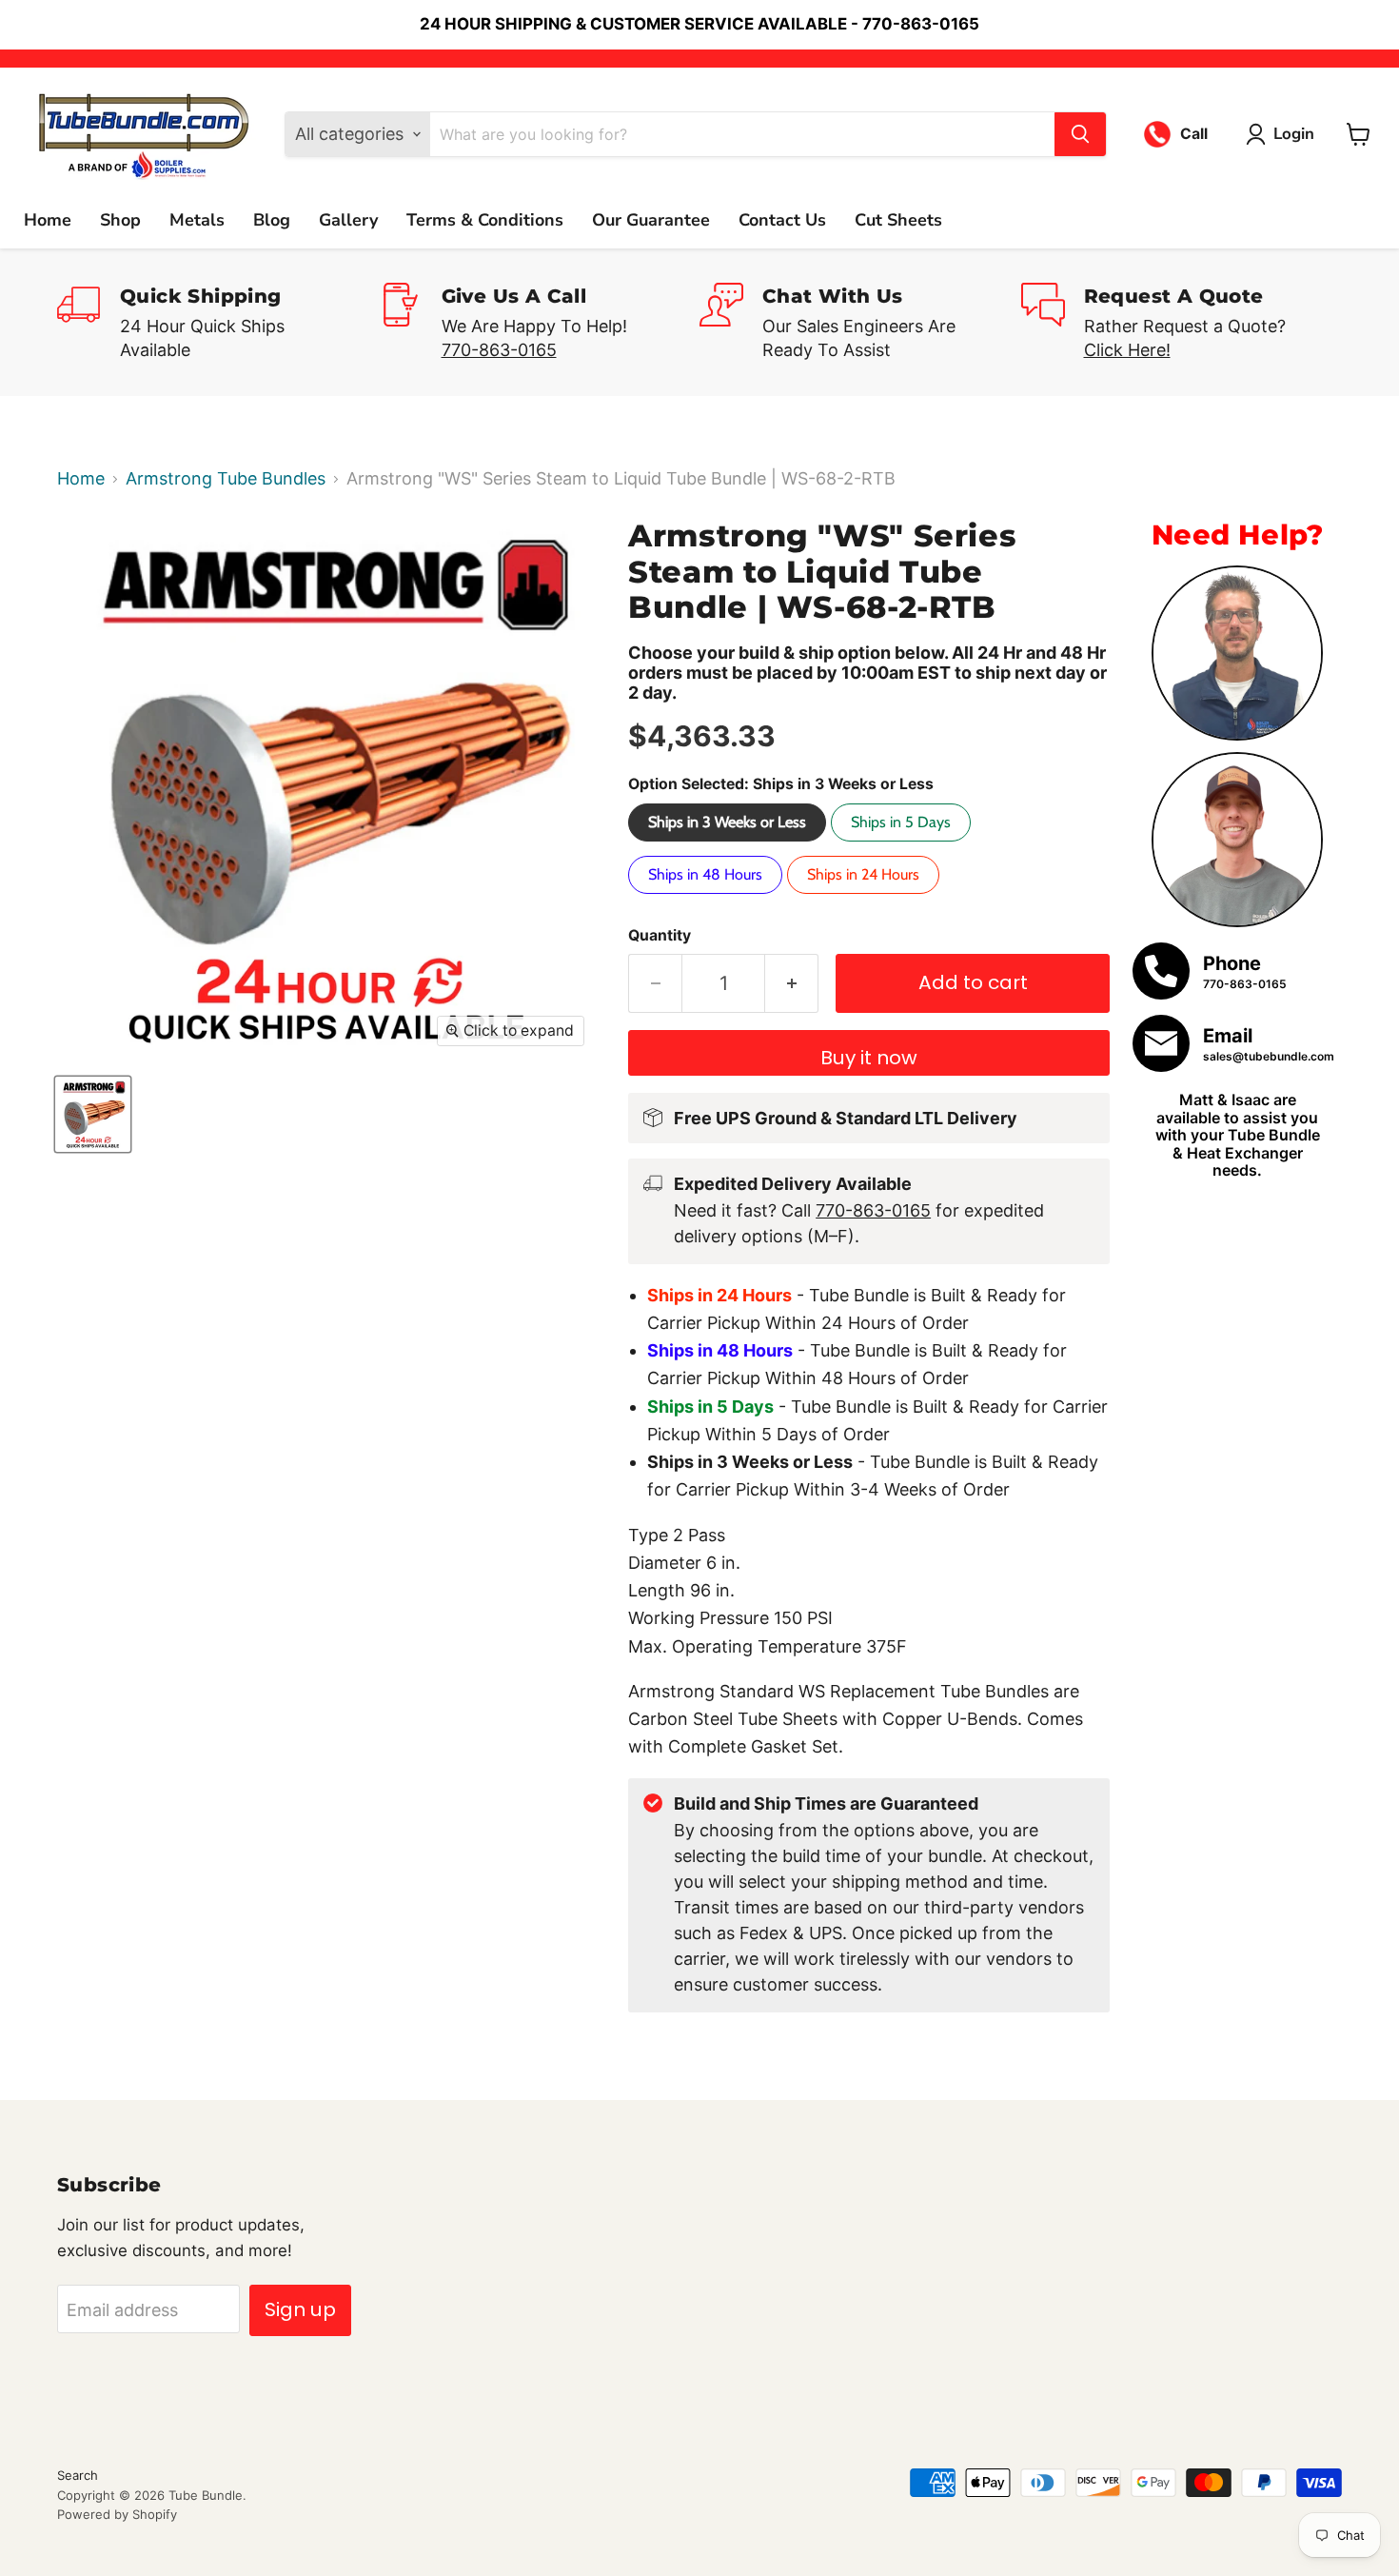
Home (48, 220)
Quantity (660, 936)
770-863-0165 (499, 350)
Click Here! (1127, 350)
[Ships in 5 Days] (903, 845)
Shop (120, 220)
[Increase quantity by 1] (792, 983)
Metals (197, 220)
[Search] (1080, 134)
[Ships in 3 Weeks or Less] (729, 845)
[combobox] (742, 134)
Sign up (300, 2309)
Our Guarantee (651, 220)
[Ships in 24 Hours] (866, 897)
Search (78, 2475)
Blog (272, 220)
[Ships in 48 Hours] (708, 897)
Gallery (348, 220)
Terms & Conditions (485, 220)
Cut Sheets (898, 220)
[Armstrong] (93, 1114)
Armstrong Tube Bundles (226, 479)
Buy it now (869, 1058)
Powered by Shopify (117, 2514)
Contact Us (782, 220)
